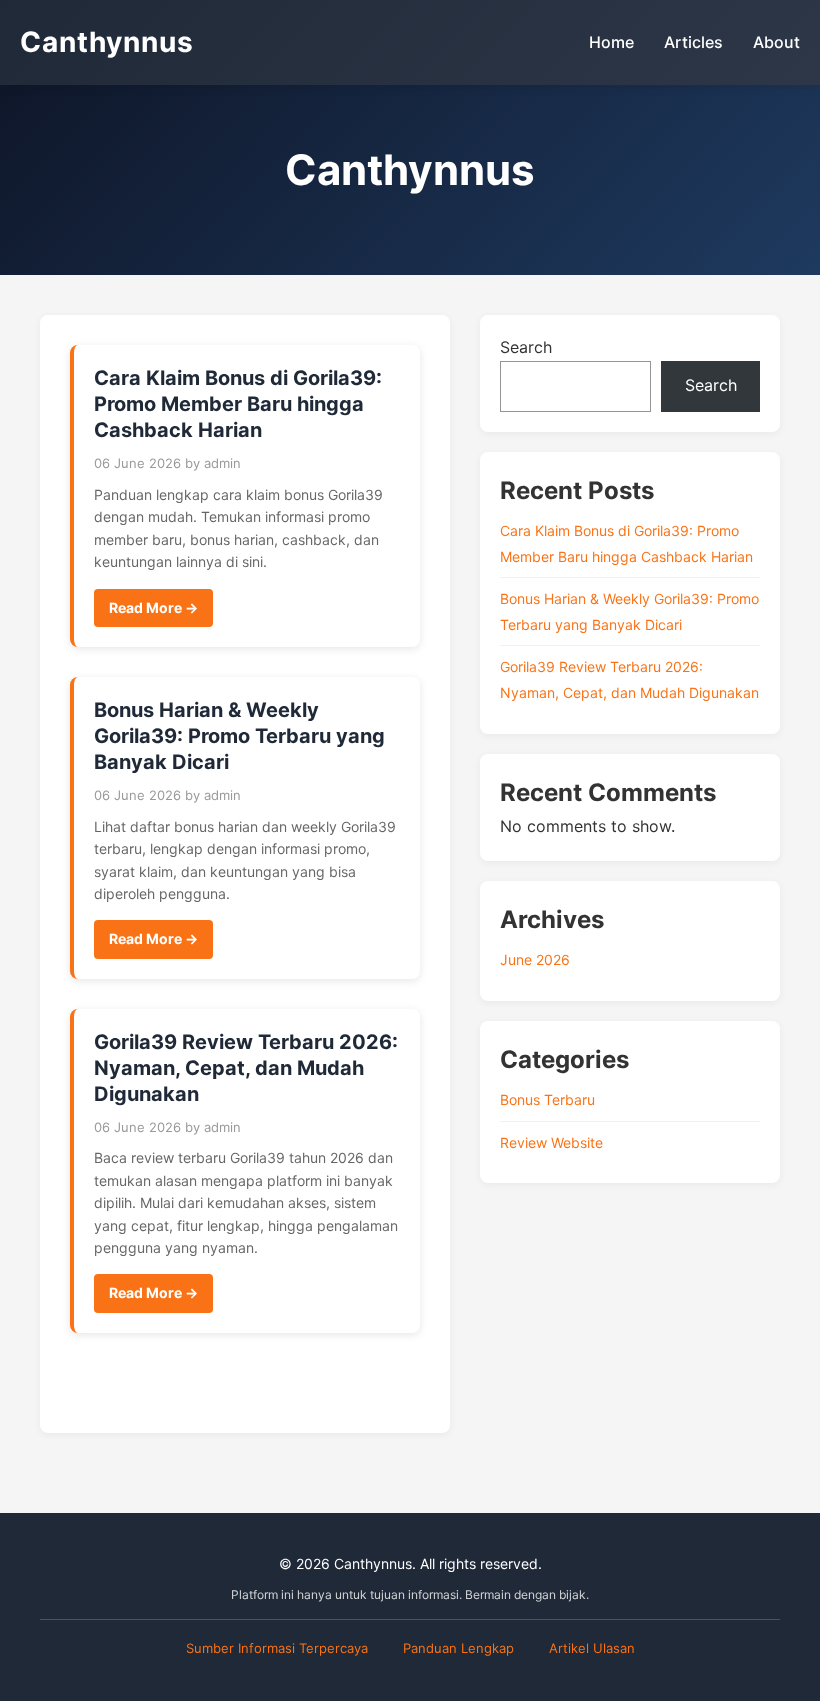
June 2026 (535, 959)
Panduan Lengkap (458, 1648)
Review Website (551, 1142)
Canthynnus (107, 42)
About (776, 42)
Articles (693, 42)
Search (526, 347)
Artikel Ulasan (592, 1648)
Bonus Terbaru (547, 1099)
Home (611, 42)
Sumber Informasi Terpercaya (277, 1648)
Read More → (153, 607)
